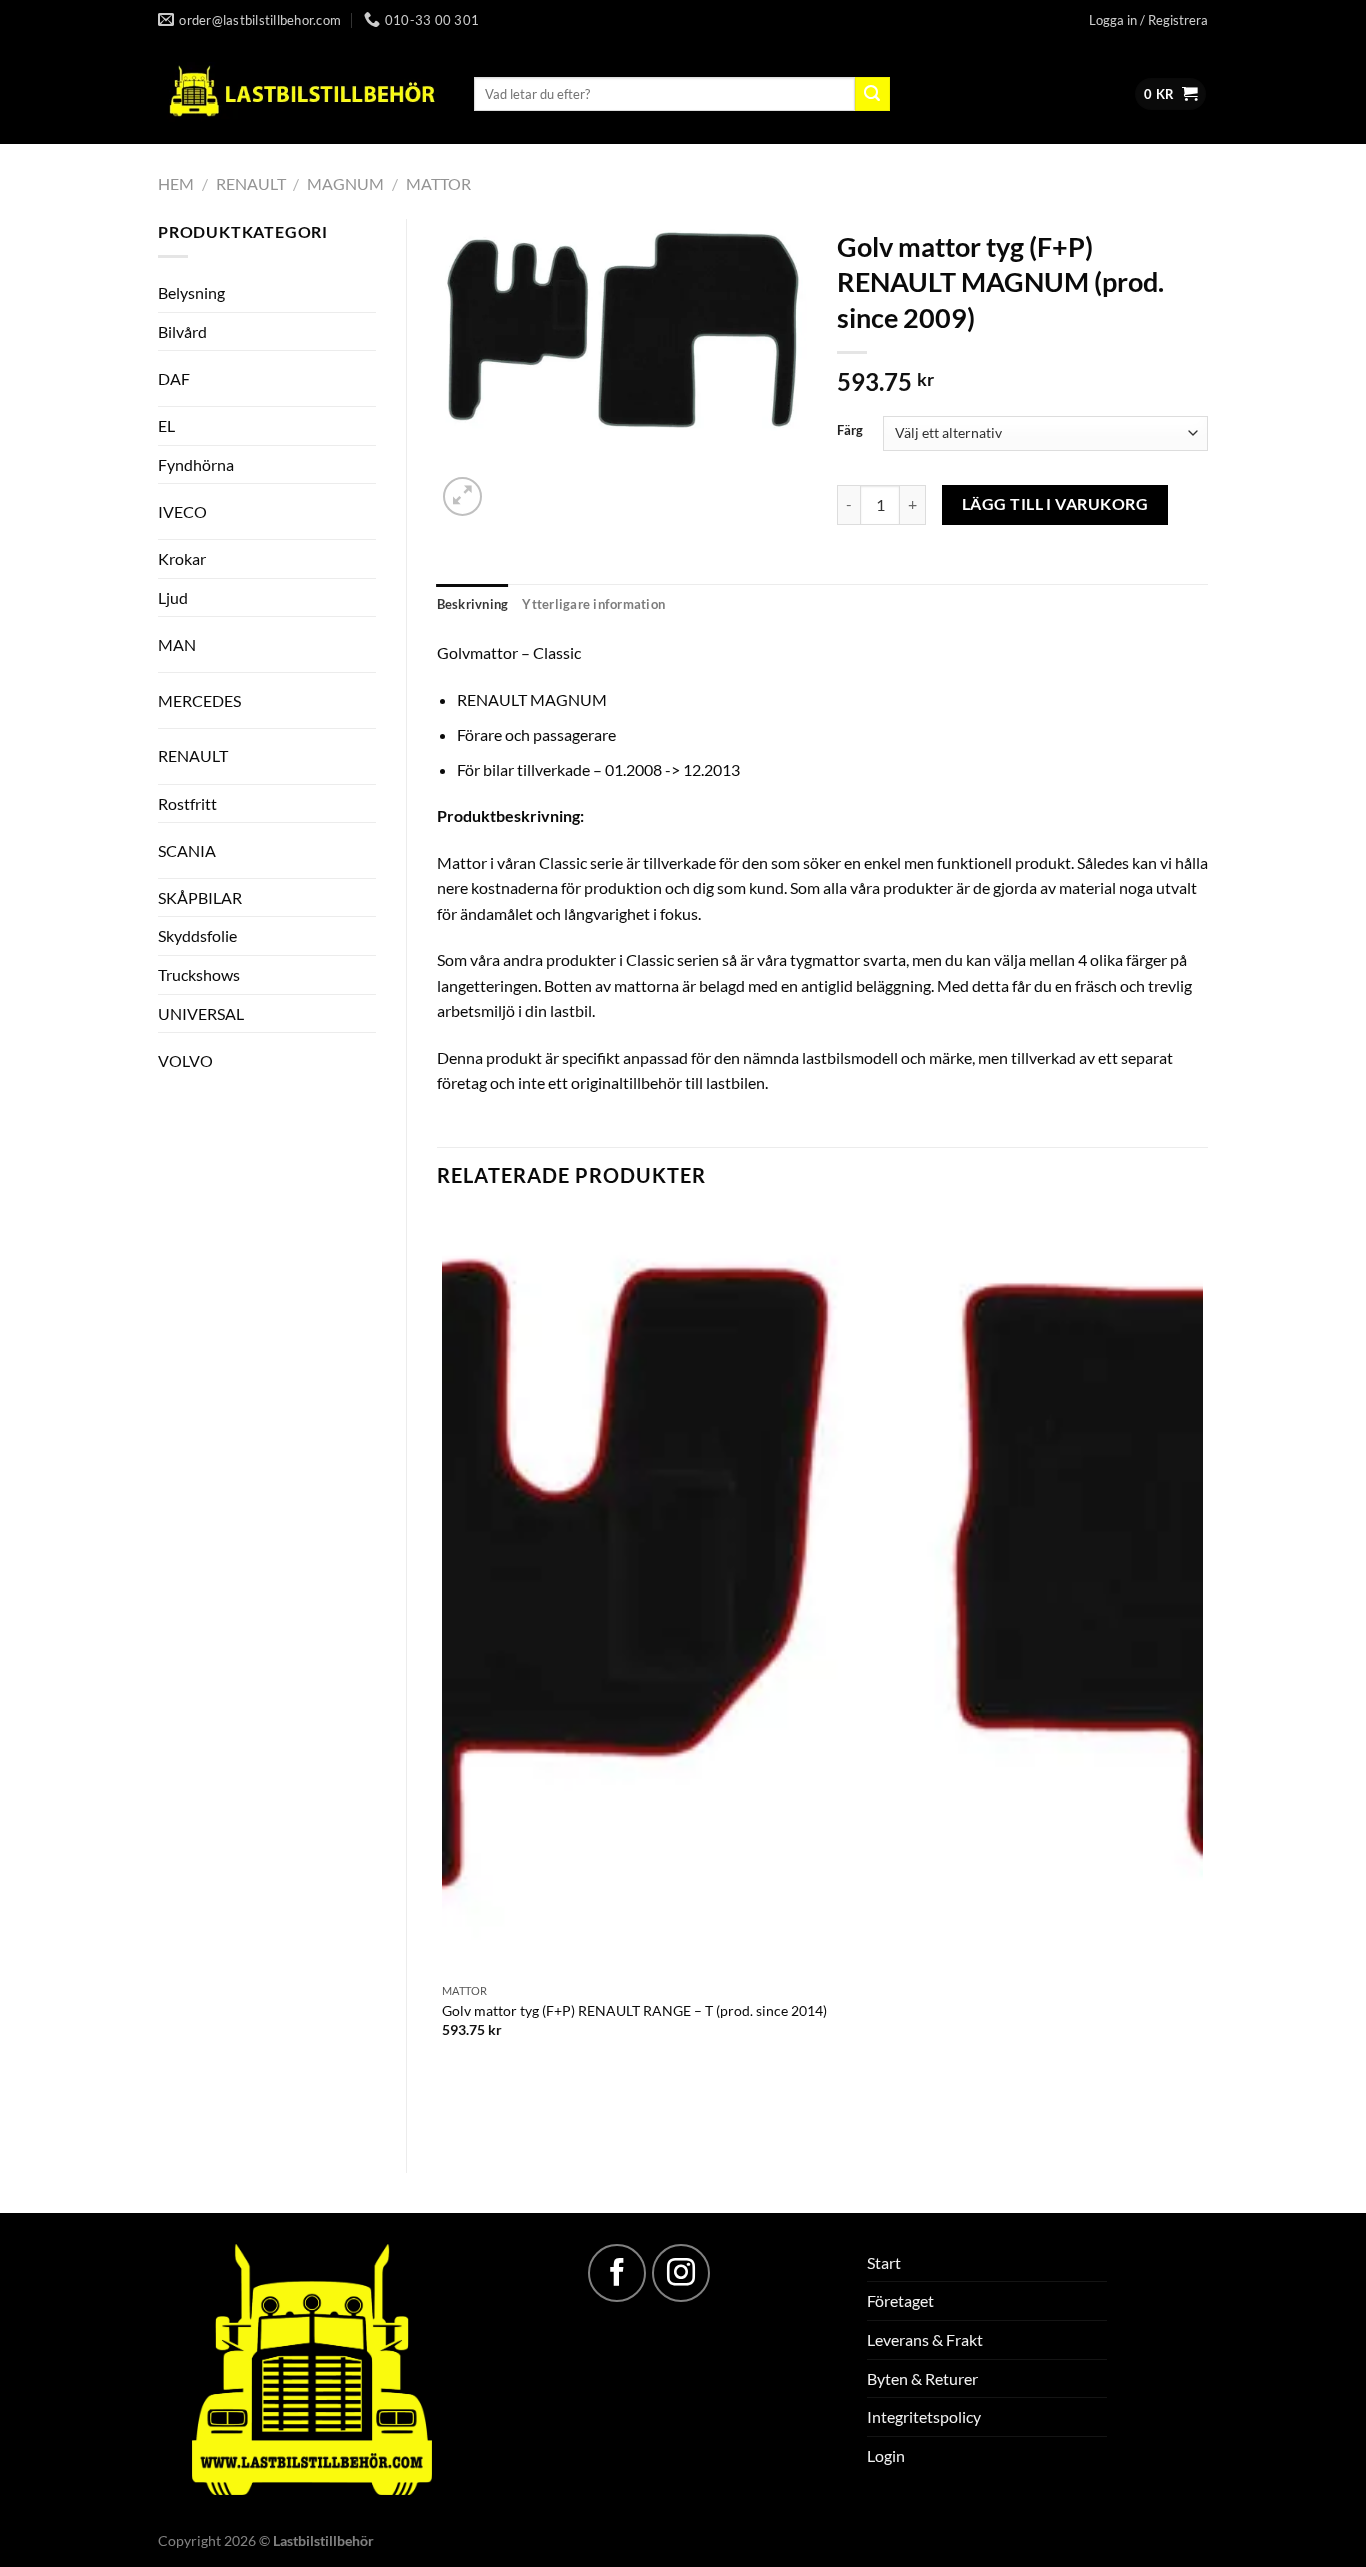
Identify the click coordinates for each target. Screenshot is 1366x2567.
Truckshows (199, 974)
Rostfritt (187, 803)
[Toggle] (340, 370)
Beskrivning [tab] (473, 604)
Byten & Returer (922, 2378)
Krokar (182, 558)
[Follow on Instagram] (681, 2273)
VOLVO (185, 1060)
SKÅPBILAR (200, 897)
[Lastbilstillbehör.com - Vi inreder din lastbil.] (301, 92)
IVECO (182, 511)
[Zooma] (462, 496)
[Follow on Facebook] (617, 2273)
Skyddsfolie (197, 935)
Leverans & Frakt (925, 2339)
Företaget (900, 2300)
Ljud (173, 597)
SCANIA (187, 850)
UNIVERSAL (201, 1013)
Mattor (438, 183)
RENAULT (251, 183)
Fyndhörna (196, 464)
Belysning (191, 292)
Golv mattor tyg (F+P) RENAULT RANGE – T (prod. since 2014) (634, 2010)
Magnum (345, 183)
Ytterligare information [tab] (593, 604)
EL (166, 425)
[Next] (510, 485)
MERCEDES (199, 700)
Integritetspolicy (924, 2416)
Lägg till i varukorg (1055, 504)
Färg (850, 431)
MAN (177, 644)
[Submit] (872, 94)
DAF (174, 378)
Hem (176, 183)
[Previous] (559, 2107)
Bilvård (182, 331)
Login (886, 2455)
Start (884, 2262)
